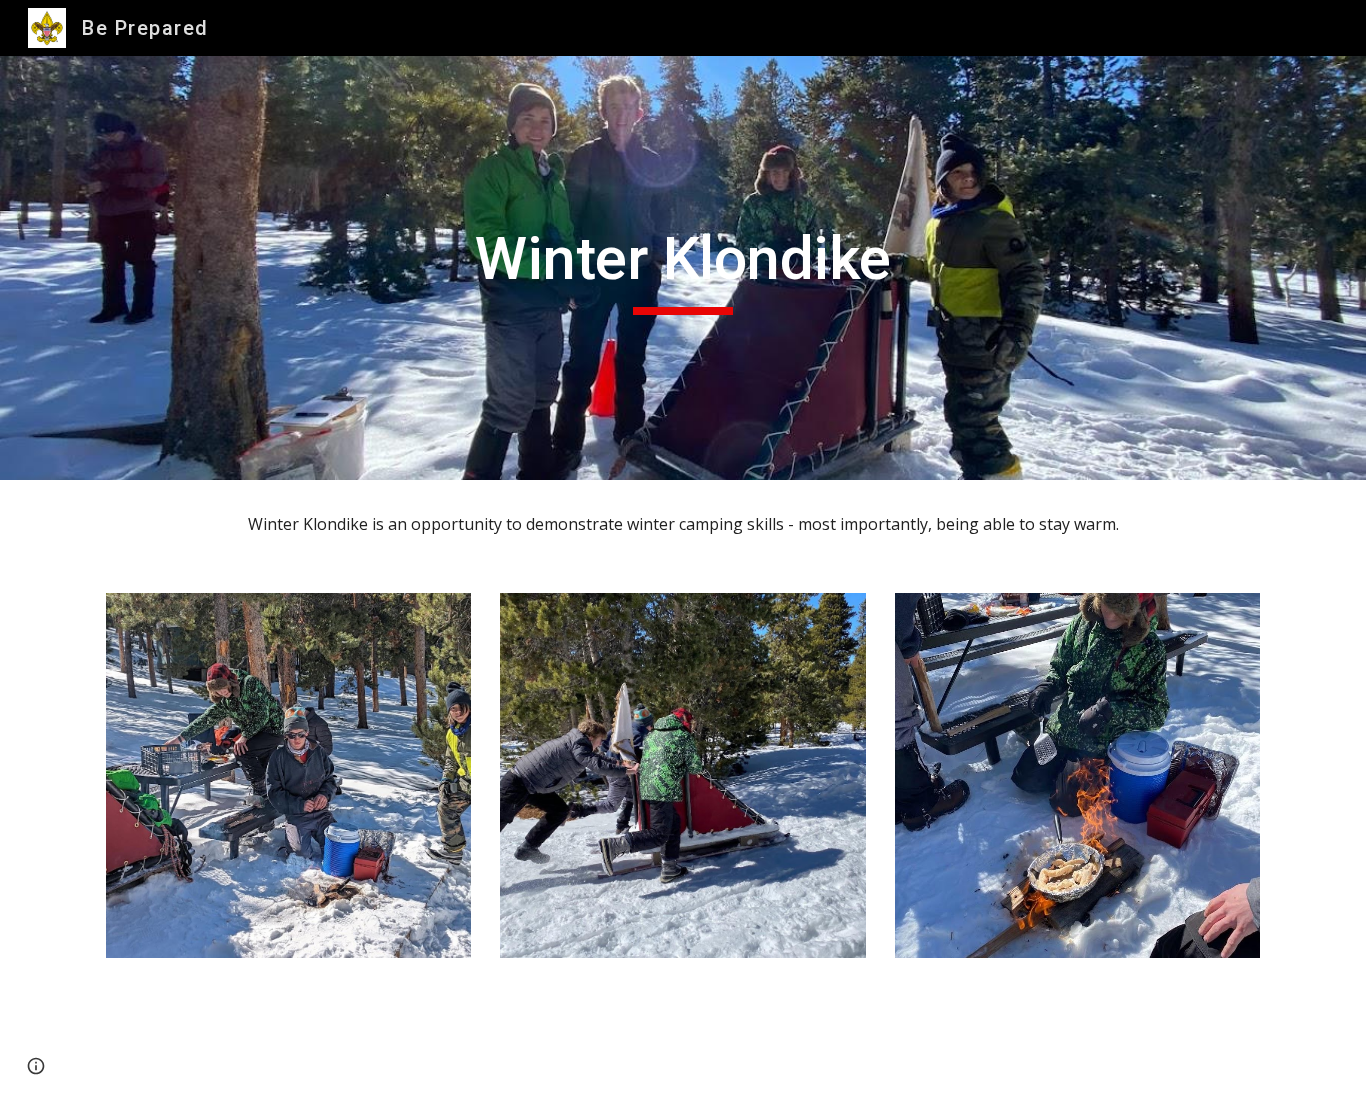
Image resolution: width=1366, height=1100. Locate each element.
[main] (683, 268)
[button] (36, 1066)
